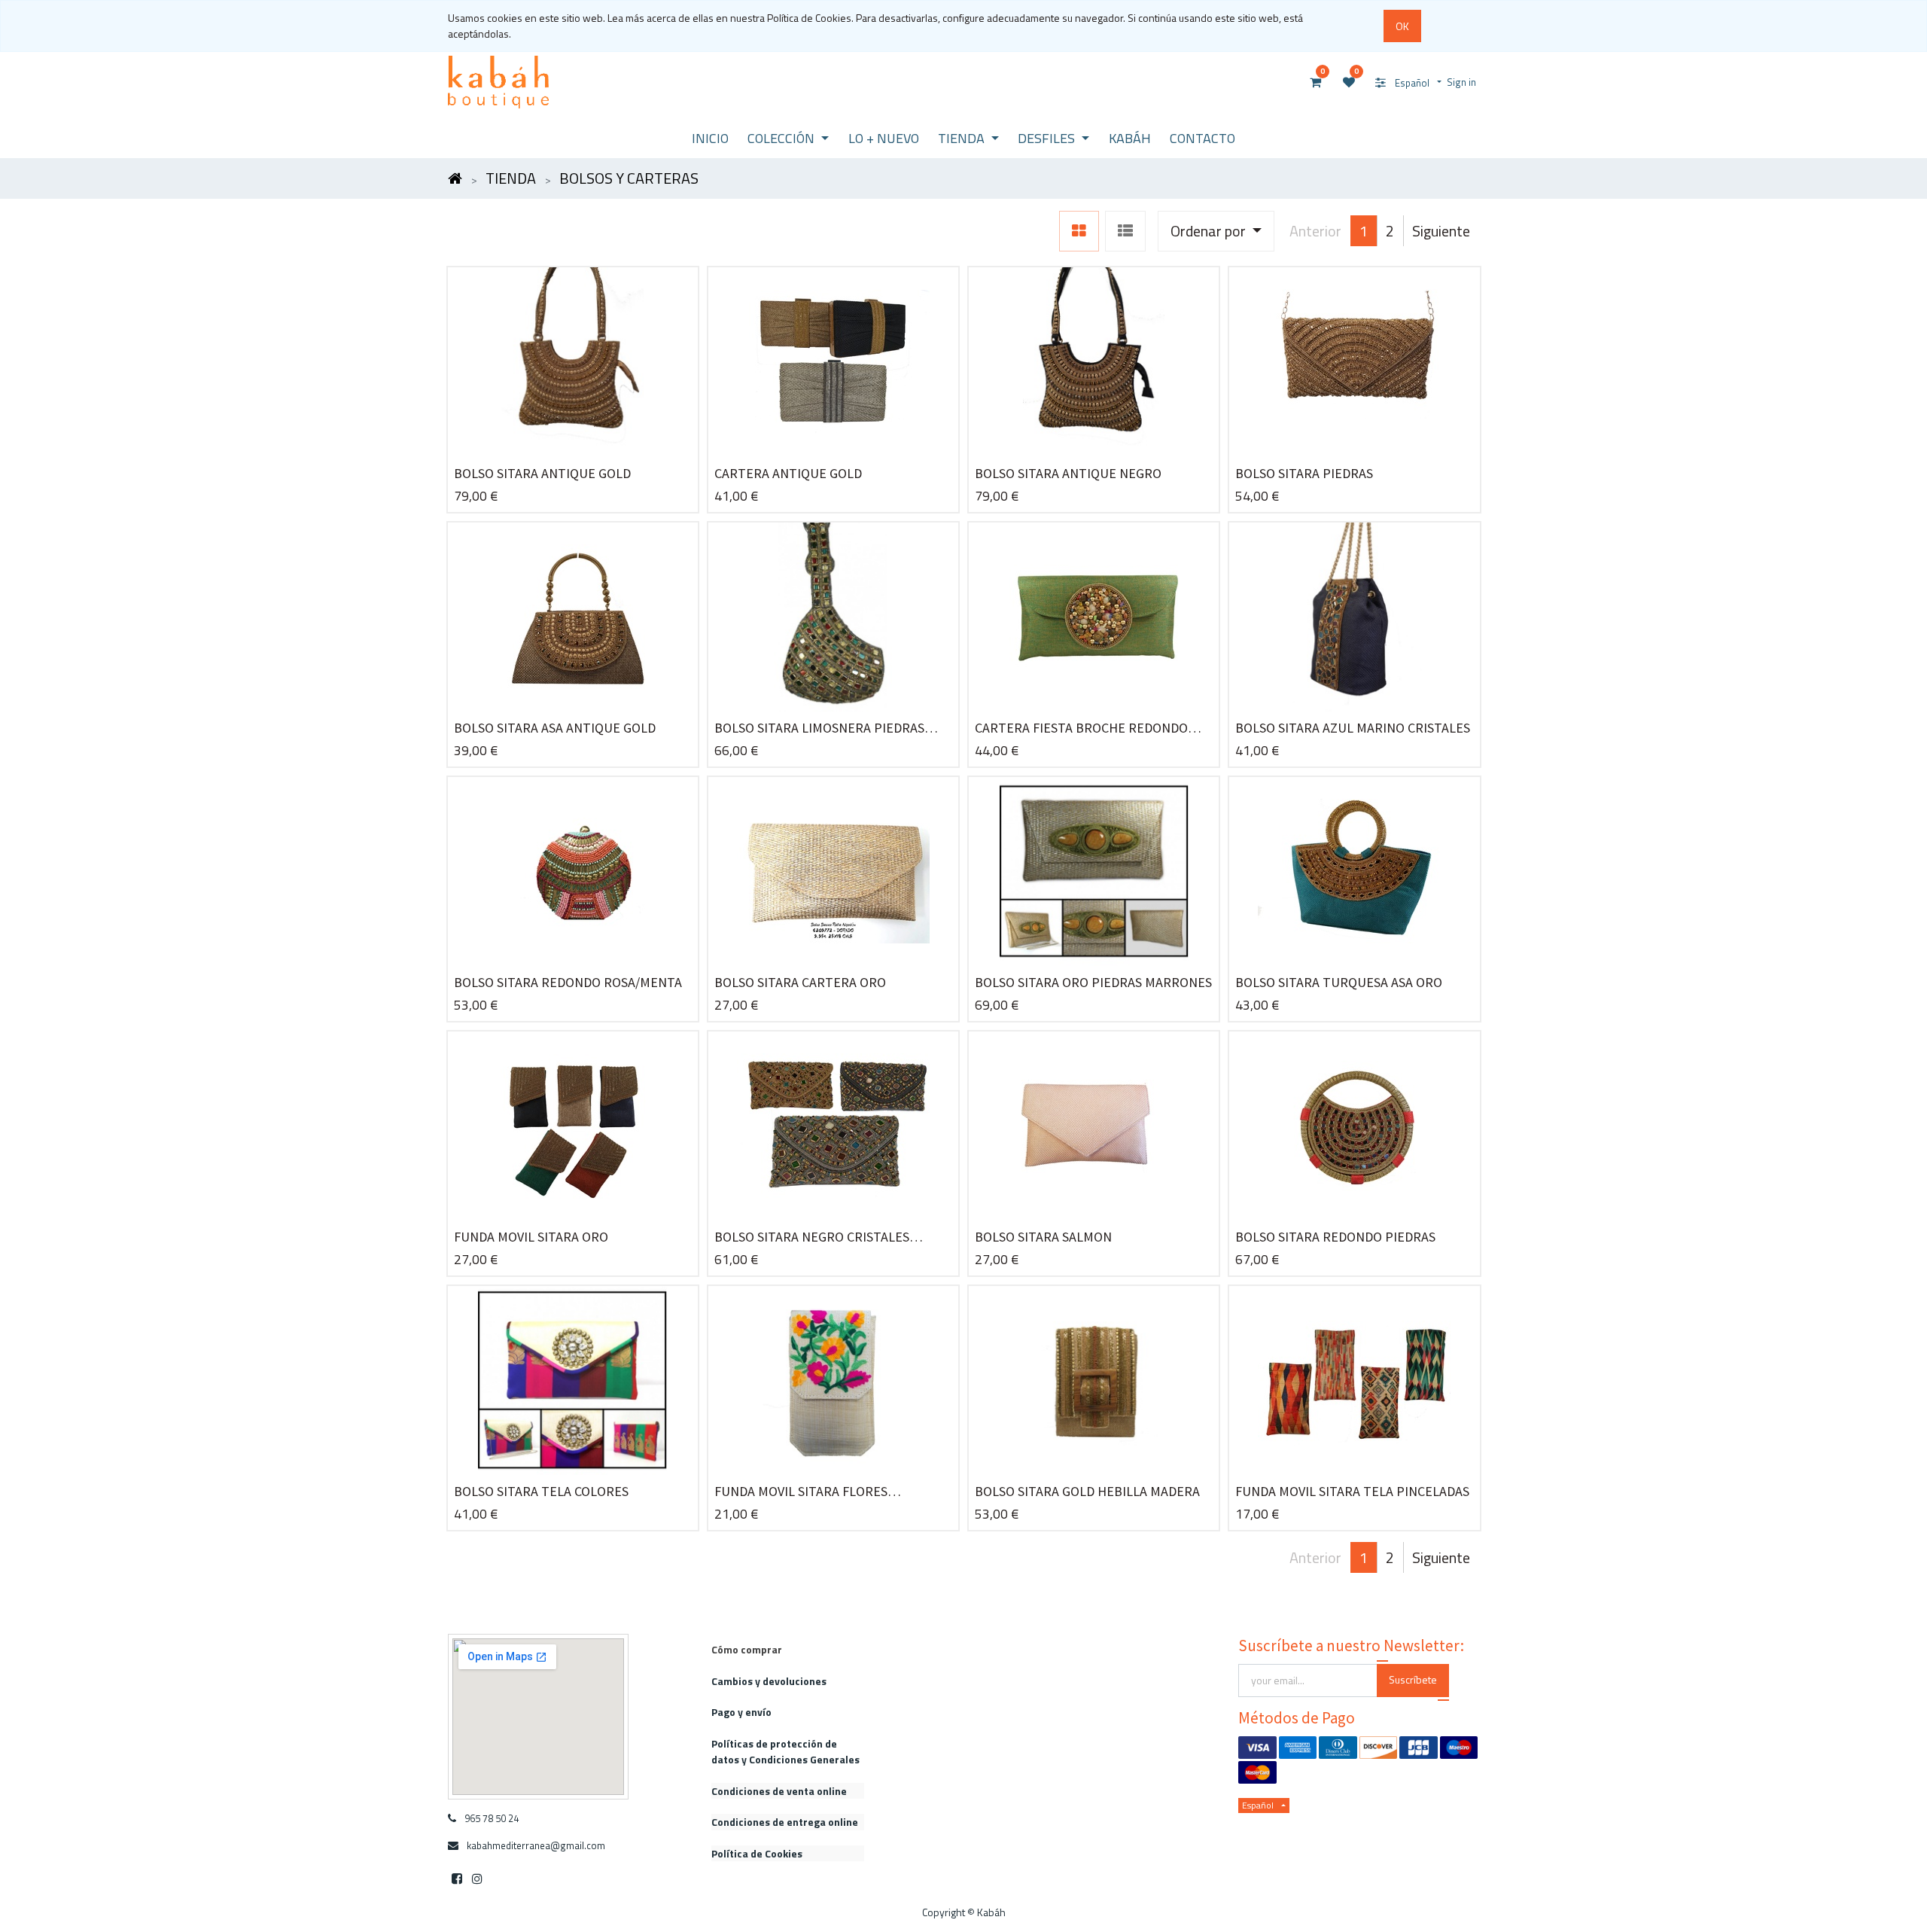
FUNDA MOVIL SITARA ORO (531, 1237)
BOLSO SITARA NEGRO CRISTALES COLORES (812, 1237)
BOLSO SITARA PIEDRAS (1304, 473)
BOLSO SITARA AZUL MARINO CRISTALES (1353, 728)
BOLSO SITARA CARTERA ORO (800, 982)
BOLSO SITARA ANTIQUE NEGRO (1068, 473)
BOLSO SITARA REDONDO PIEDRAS (1335, 1237)
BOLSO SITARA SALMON (1043, 1237)
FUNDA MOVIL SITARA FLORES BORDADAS (801, 1492)
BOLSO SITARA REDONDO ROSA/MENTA (568, 982)
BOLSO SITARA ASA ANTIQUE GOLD (555, 728)
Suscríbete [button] (1413, 1679)
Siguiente (1441, 231)
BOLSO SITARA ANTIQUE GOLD (542, 473)
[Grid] (1079, 231)
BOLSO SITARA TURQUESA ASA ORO (1339, 982)
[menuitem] (710, 138)
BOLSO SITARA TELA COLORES (541, 1491)
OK (1402, 26)
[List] (1125, 231)
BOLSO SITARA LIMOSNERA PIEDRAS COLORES (819, 728)
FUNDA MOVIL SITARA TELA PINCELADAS (1352, 1491)
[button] (1216, 231)
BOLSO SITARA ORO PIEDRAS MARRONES (1093, 982)
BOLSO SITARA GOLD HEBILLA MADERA (1087, 1491)
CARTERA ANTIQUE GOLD (788, 473)
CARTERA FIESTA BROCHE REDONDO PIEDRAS (1081, 728)
